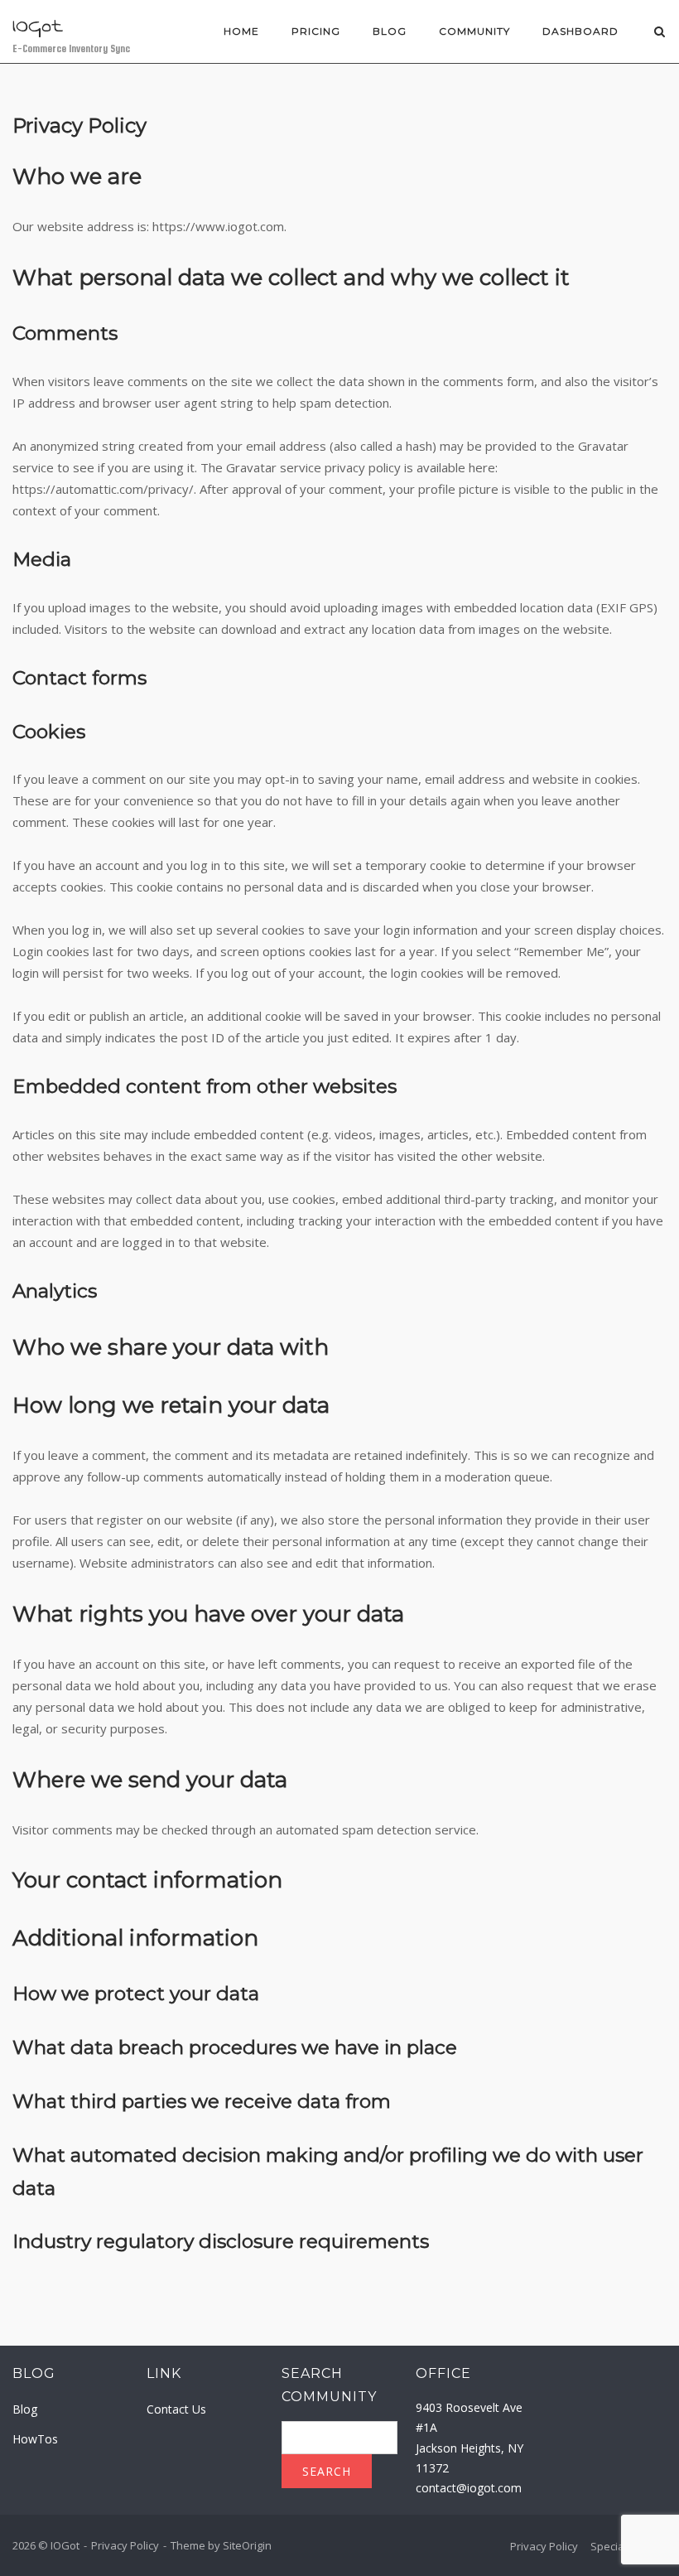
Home (241, 31)
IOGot (38, 26)
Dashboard (580, 31)
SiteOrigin (247, 2545)
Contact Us (176, 2409)
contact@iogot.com (469, 2488)
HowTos (35, 2439)
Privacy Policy (125, 2545)
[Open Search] (660, 33)
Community (474, 31)
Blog (390, 31)
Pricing (316, 31)
